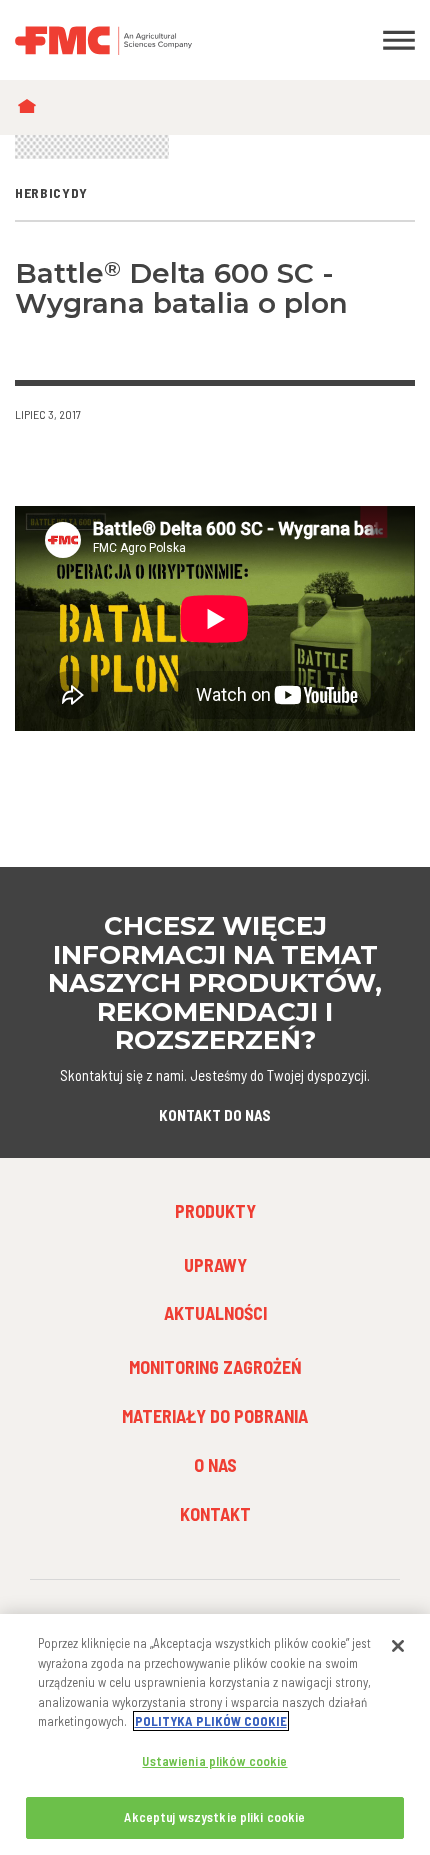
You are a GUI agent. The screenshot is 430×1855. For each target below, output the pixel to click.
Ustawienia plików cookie (214, 1761)
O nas (215, 1465)
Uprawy (215, 1265)
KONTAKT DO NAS (215, 1115)
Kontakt (215, 1514)
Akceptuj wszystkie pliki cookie (214, 1817)
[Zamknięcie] (398, 1646)
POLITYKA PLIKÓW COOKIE (211, 1721)
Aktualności (215, 1313)
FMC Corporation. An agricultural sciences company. (161, 40)
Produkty (215, 1211)
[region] (215, 1734)
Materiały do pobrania (215, 1416)
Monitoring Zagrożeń (215, 1367)
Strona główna (31, 107)
